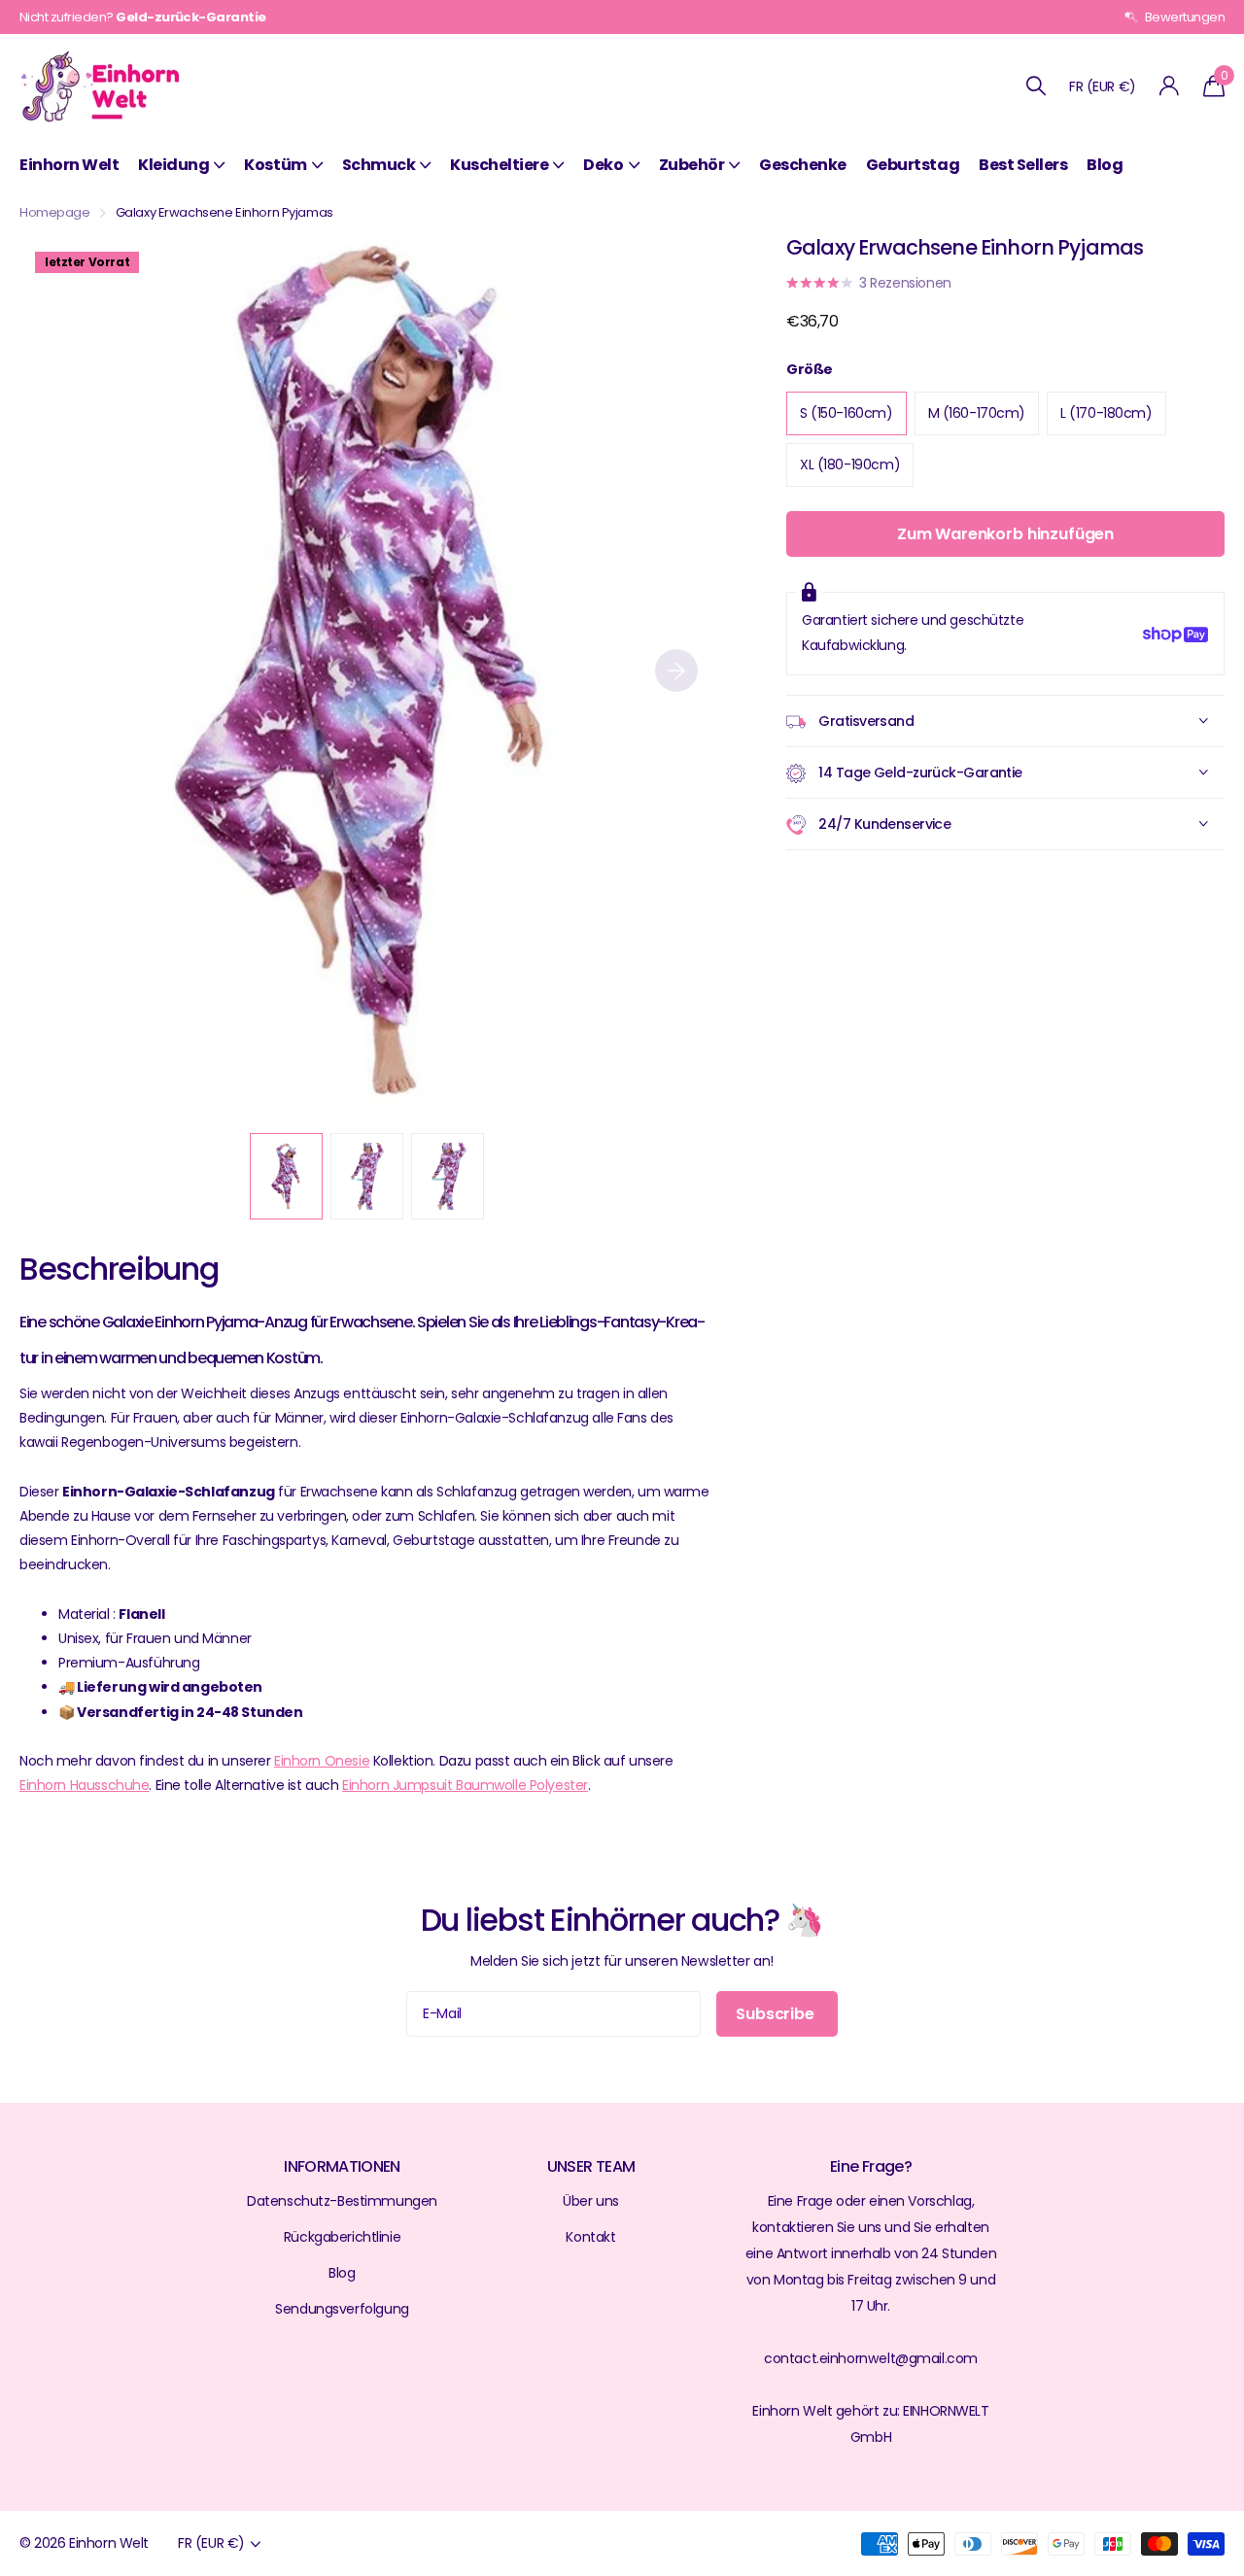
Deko (603, 165)
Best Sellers (1023, 165)
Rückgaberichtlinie (342, 2237)
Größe (810, 369)
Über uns (591, 2201)
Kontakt (590, 2237)
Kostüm (275, 165)
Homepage (55, 212)
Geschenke (803, 165)
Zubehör (692, 165)
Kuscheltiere (499, 165)
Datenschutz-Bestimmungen (342, 2201)
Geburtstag (913, 165)
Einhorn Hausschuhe (84, 1785)
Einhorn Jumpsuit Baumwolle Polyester (465, 1785)
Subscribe (777, 2014)
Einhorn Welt (69, 165)
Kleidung (173, 165)
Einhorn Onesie (322, 1761)
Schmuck (379, 165)
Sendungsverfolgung (342, 2309)
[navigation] (286, 1176)
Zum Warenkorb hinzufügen (1005, 535)
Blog (1105, 165)
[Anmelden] (1170, 86)
